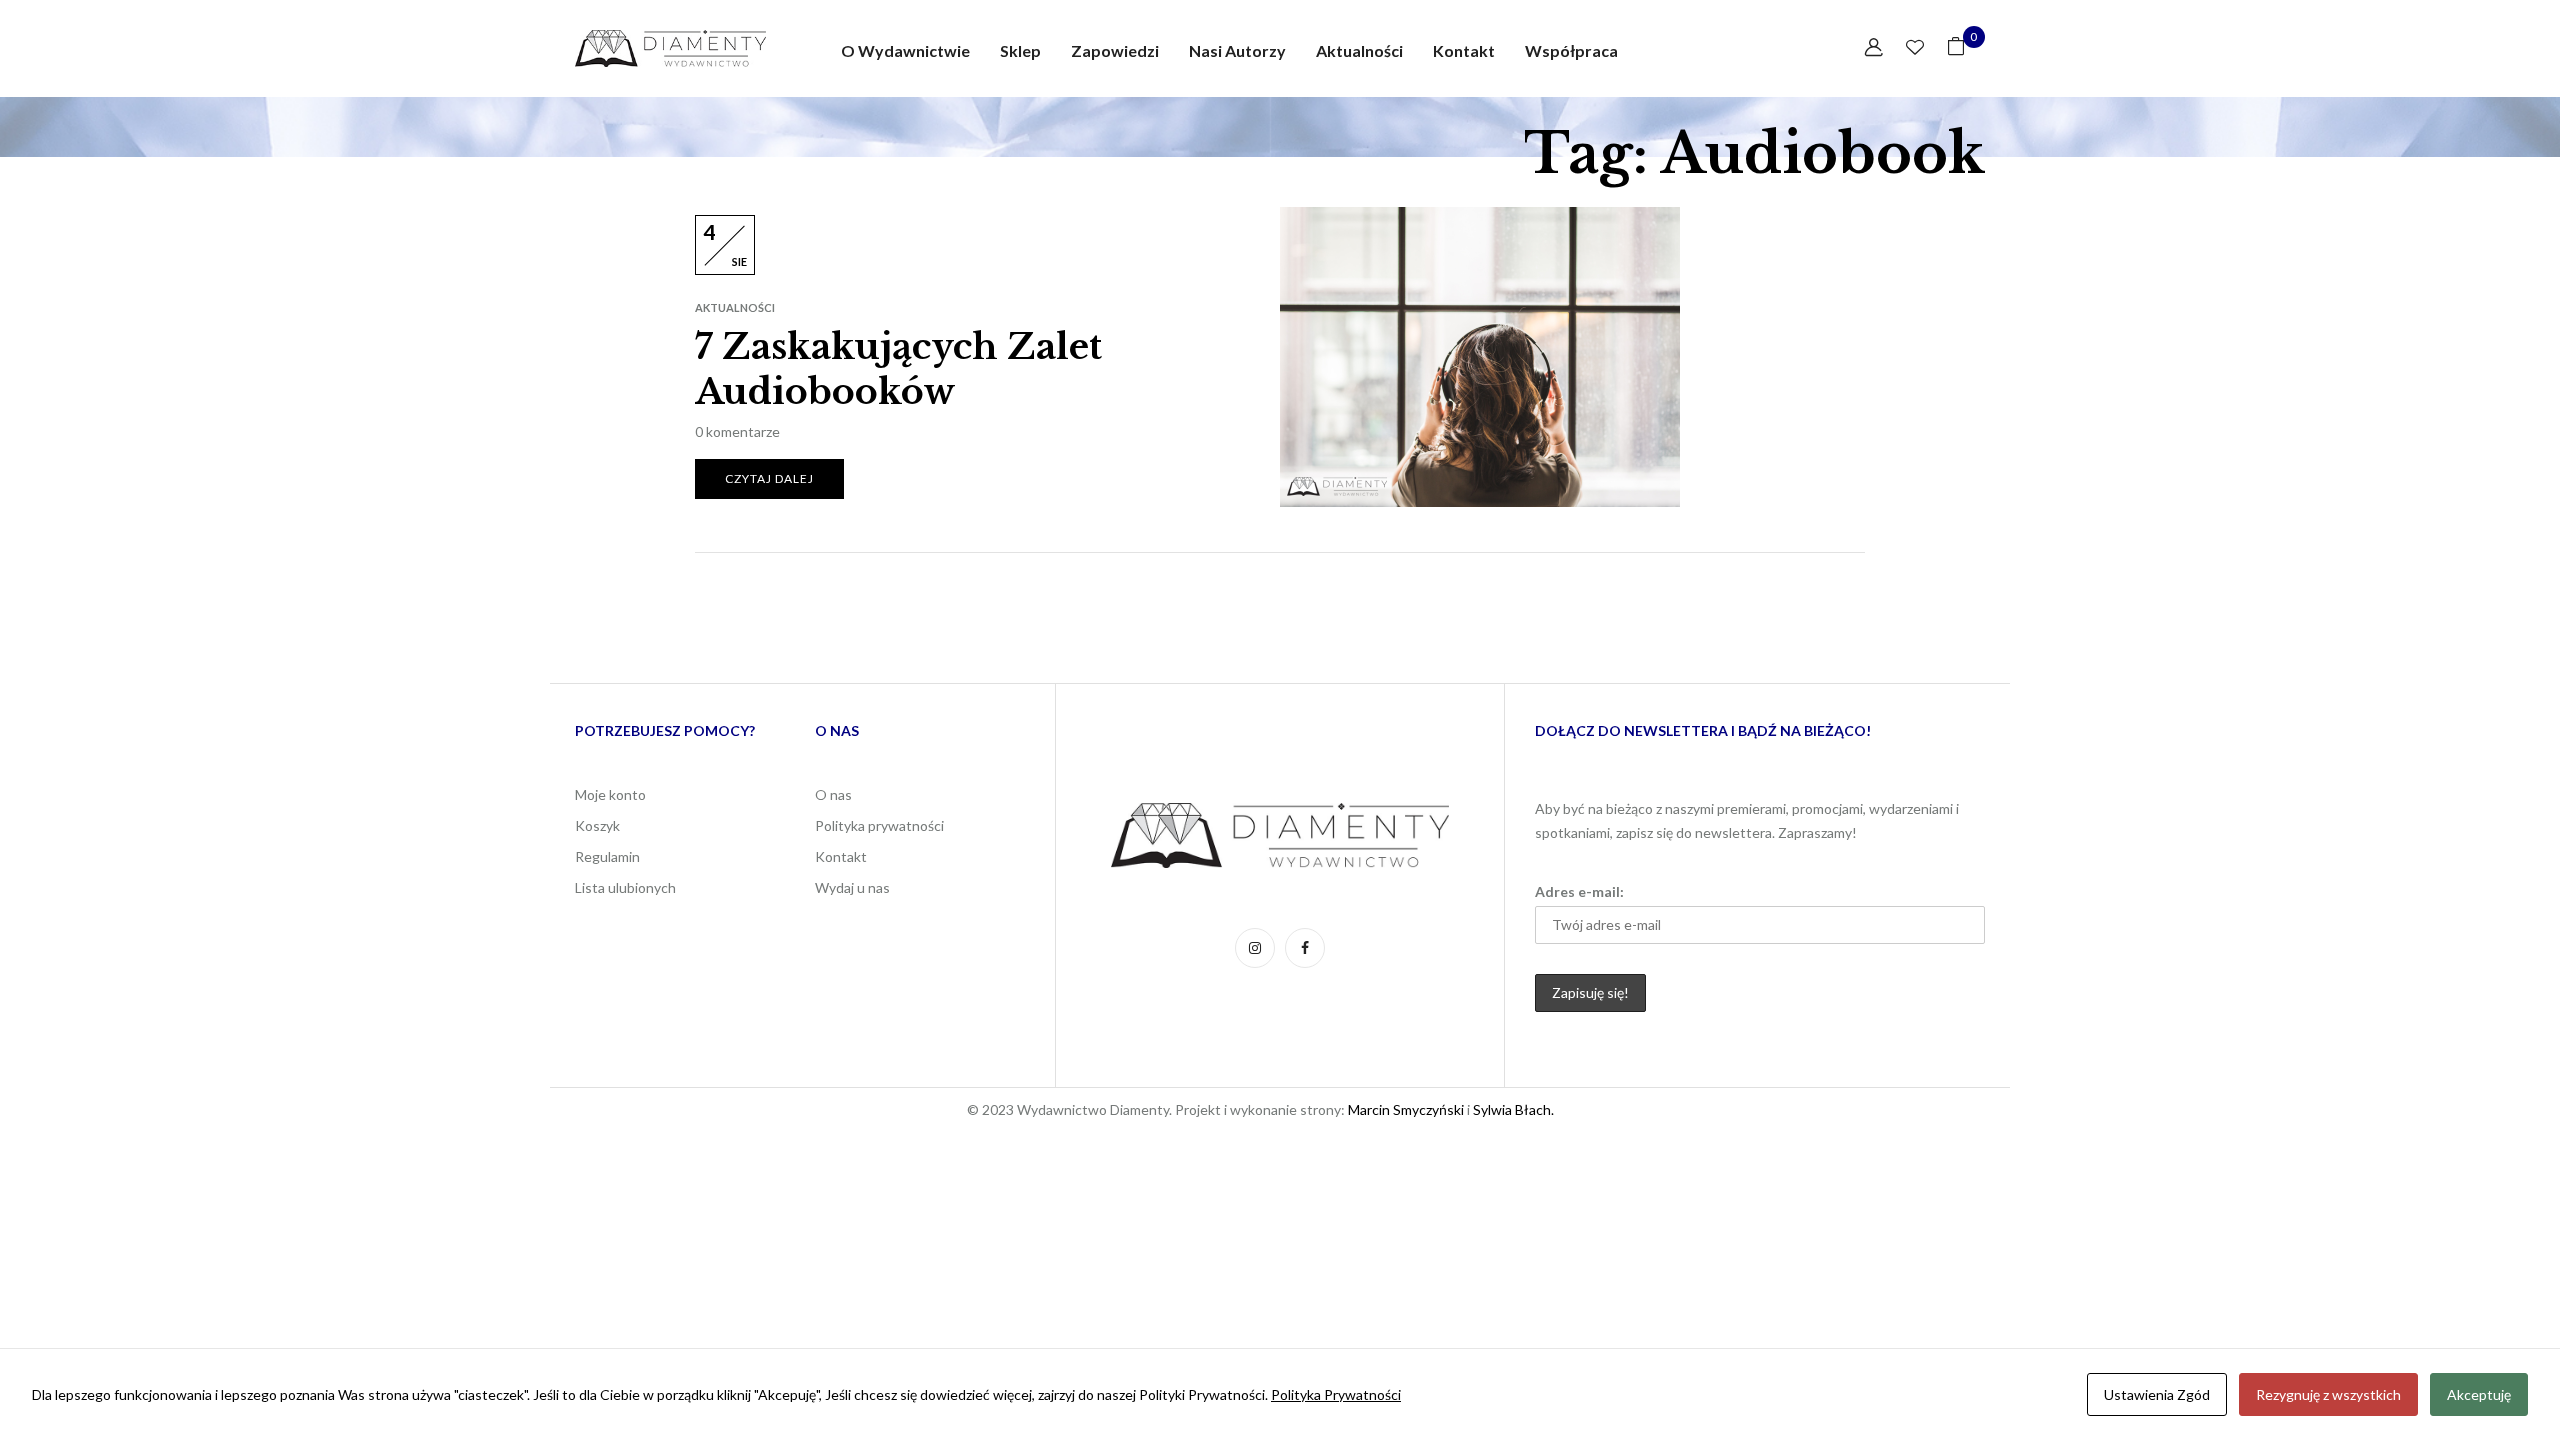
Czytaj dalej (769, 478)
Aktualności (735, 307)
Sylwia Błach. (1512, 1109)
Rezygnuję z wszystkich (2328, 1394)
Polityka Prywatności (1336, 1394)
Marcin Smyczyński (1406, 1109)
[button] (1956, 49)
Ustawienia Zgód (2157, 1394)
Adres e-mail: (1579, 891)
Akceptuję (2479, 1394)
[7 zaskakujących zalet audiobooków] (1480, 218)
